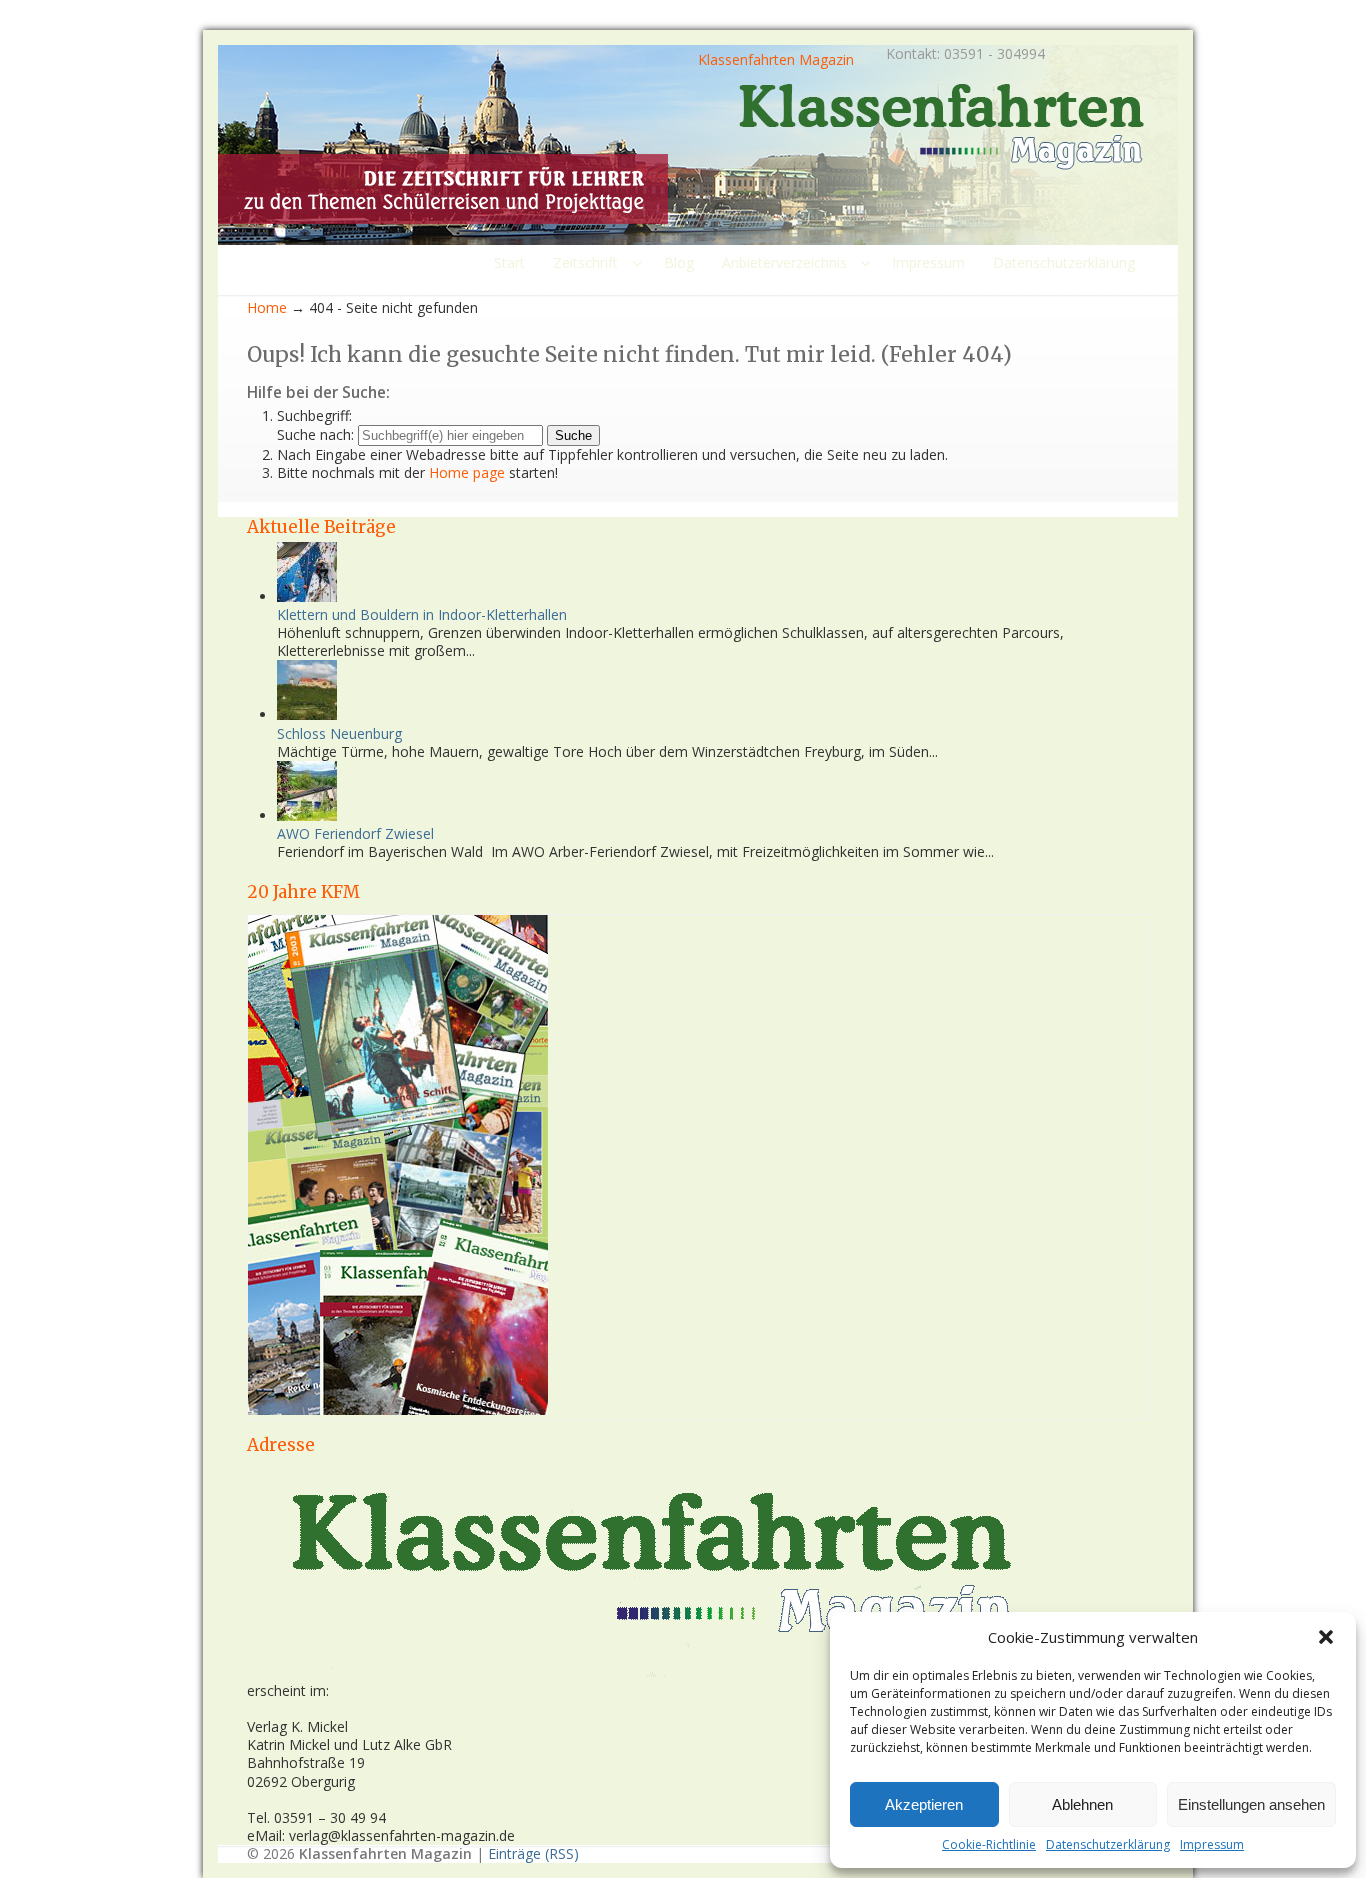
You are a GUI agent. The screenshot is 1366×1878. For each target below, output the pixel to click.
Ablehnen (1082, 1804)
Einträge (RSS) (533, 1853)
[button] (1326, 1637)
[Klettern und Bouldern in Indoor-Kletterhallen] (307, 596)
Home (267, 307)
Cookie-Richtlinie (989, 1845)
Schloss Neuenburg (339, 733)
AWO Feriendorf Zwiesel (355, 833)
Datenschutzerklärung (1108, 1845)
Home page (467, 472)
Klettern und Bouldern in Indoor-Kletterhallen (422, 614)
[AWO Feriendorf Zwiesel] (307, 815)
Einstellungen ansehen (1251, 1804)
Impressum (1212, 1845)
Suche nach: (315, 434)
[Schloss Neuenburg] (307, 714)
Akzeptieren (924, 1804)
